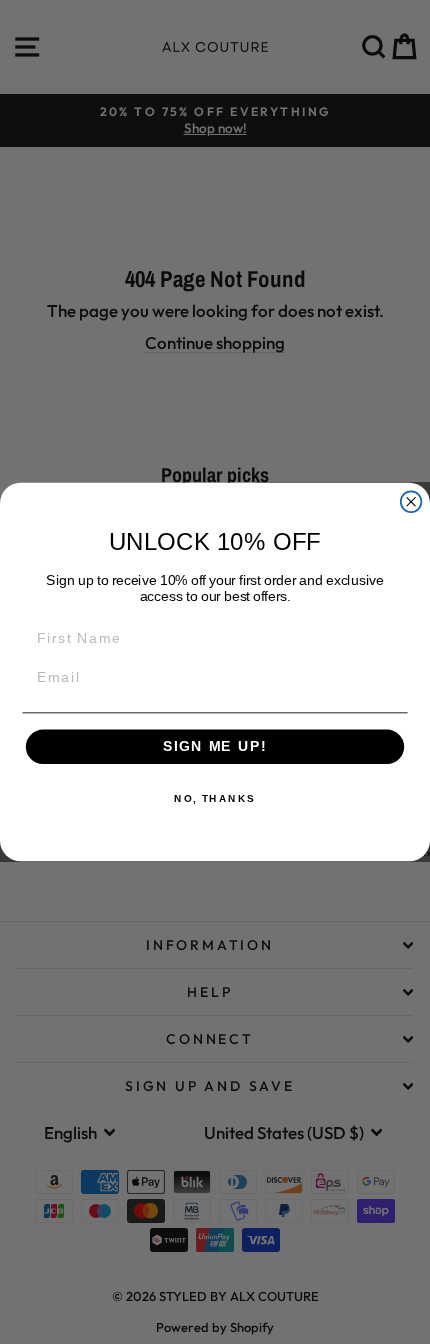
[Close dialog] (411, 501)
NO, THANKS (215, 799)
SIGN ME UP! (215, 746)
